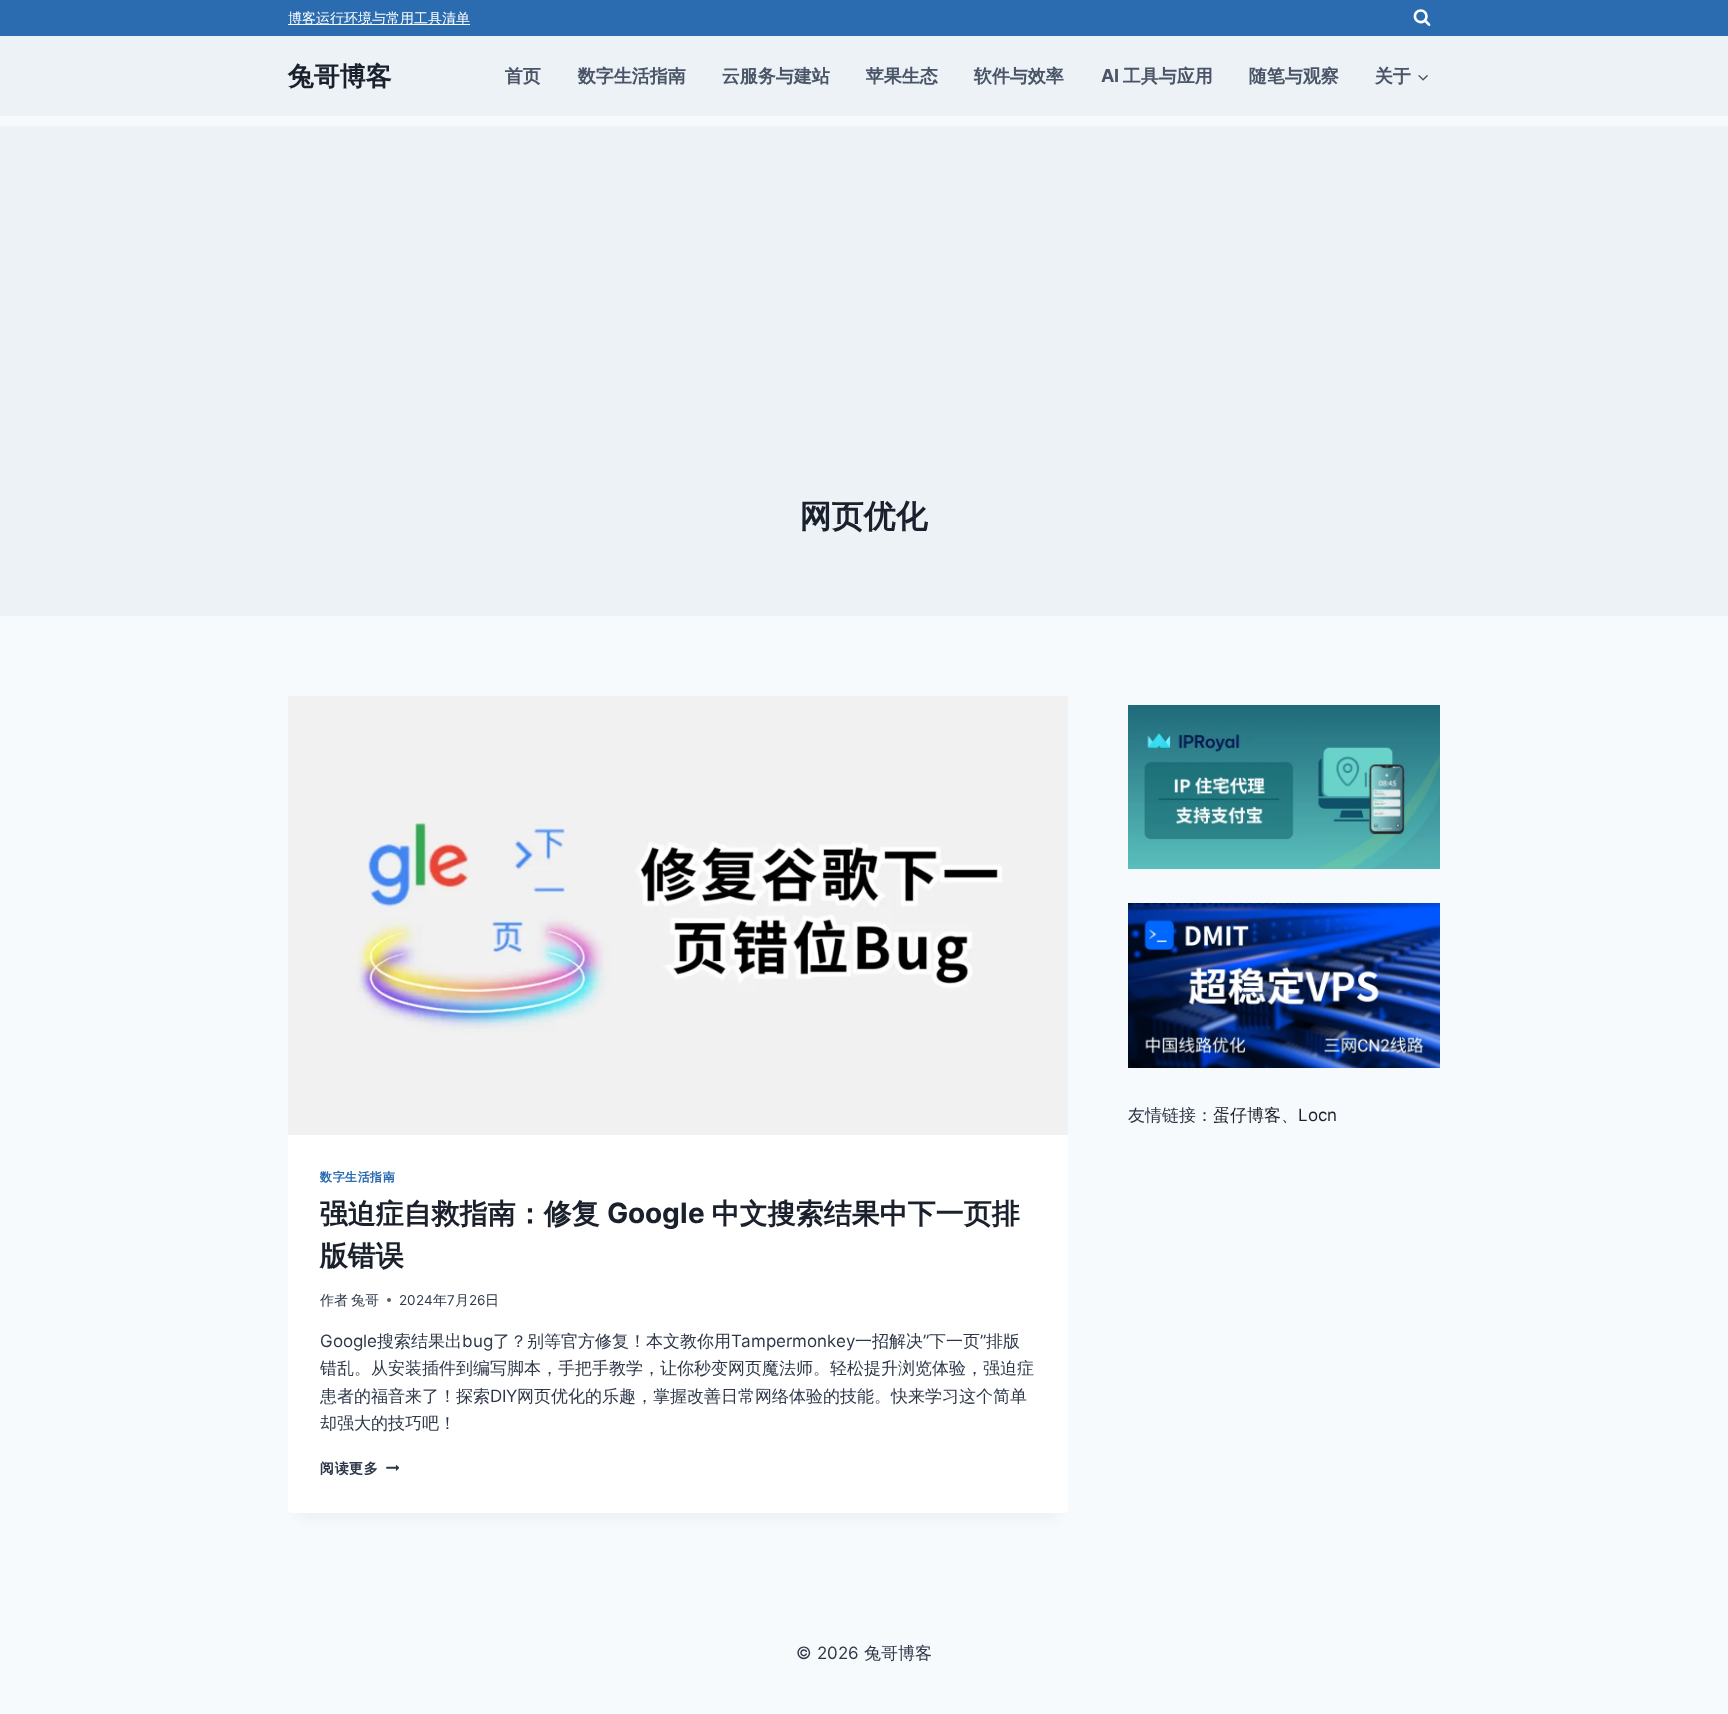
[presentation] (678, 915)
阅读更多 (359, 1468)
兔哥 (365, 1300)
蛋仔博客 (1247, 1115)
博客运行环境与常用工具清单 (379, 17)
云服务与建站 (776, 75)
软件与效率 (1019, 75)
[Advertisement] (864, 266)
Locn (1317, 1115)
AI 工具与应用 (1157, 75)
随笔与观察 (1294, 75)
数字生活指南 (632, 75)
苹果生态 (902, 75)
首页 (523, 75)
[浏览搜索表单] (1422, 18)
